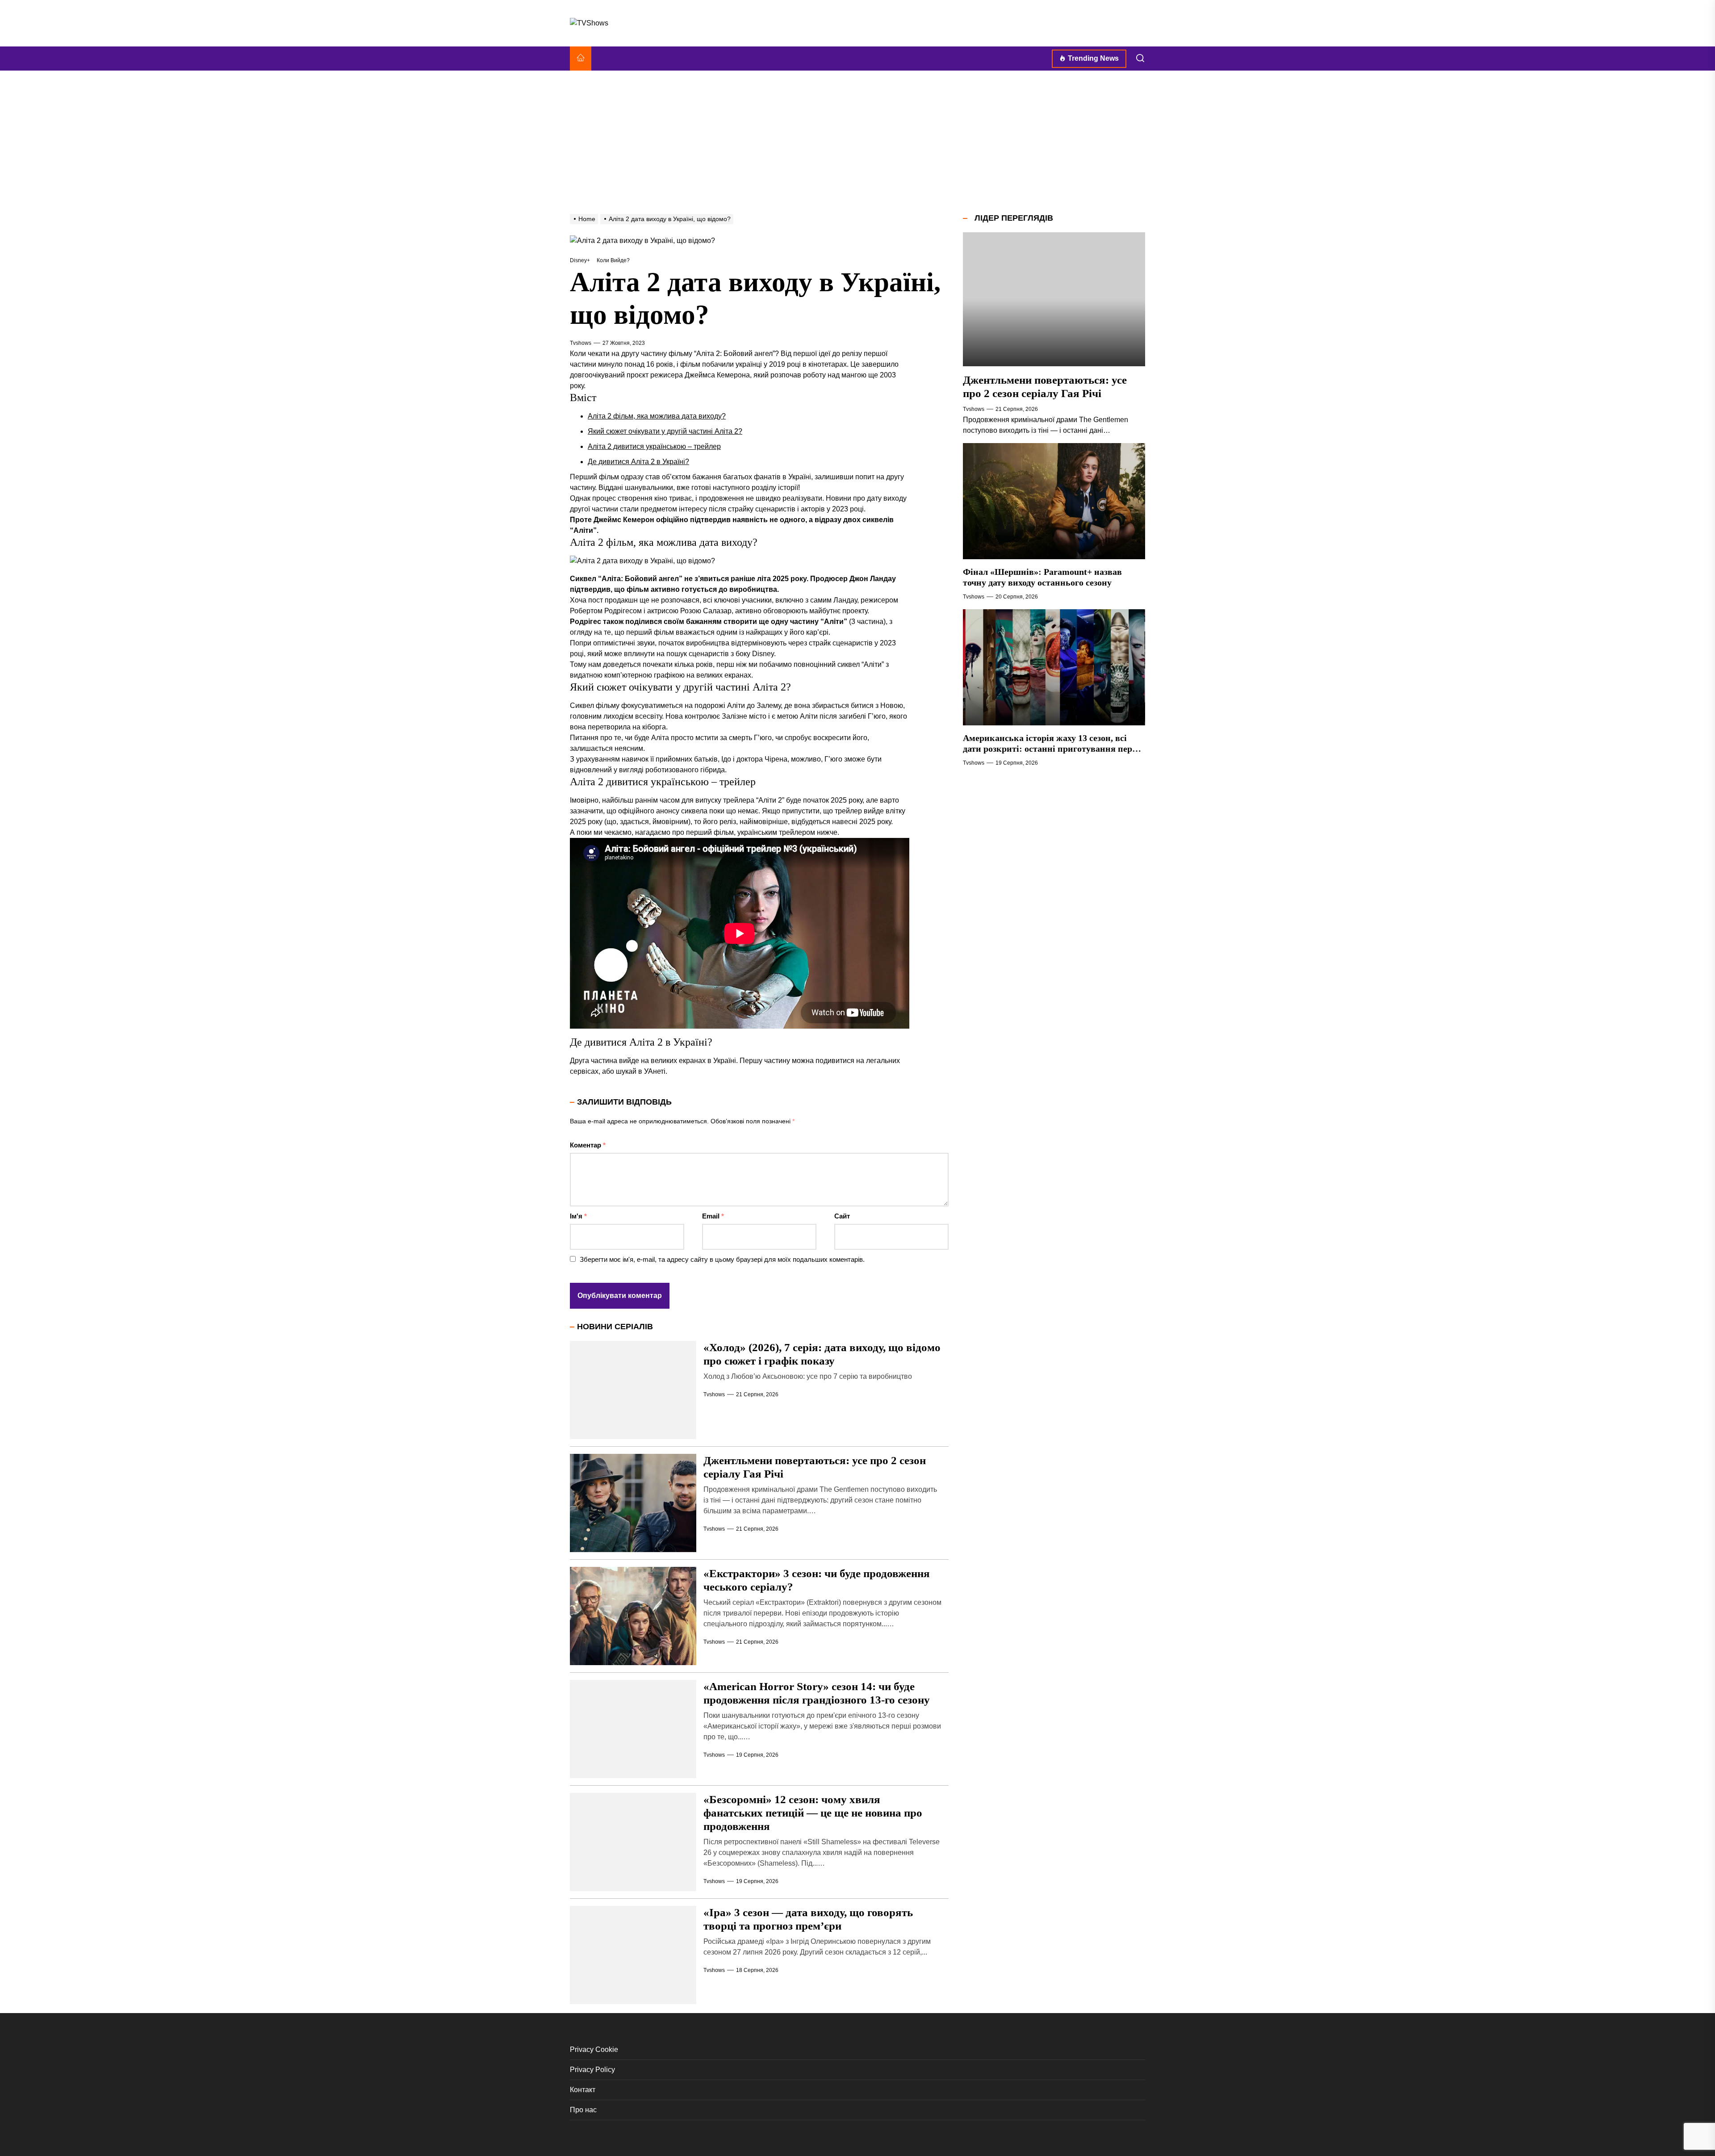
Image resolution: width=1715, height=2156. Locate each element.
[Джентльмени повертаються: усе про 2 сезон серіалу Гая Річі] (1054, 299)
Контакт (583, 2090)
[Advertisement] (857, 142)
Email (713, 1216)
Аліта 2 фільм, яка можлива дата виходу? (657, 416)
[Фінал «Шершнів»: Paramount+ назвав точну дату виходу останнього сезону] (1054, 501)
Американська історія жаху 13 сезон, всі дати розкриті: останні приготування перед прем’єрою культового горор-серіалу (1052, 749)
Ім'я (578, 1216)
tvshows (581, 343)
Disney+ (580, 260)
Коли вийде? (613, 260)
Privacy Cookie (594, 2049)
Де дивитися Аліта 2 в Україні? (638, 462)
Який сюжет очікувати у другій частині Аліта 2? (665, 431)
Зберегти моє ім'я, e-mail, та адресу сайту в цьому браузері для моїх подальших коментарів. (722, 1259)
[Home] (581, 59)
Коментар (588, 1145)
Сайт (842, 1216)
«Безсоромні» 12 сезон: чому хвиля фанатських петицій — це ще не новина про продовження (813, 1813)
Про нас (583, 2110)
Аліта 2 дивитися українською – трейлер (654, 446)
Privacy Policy (592, 2070)
